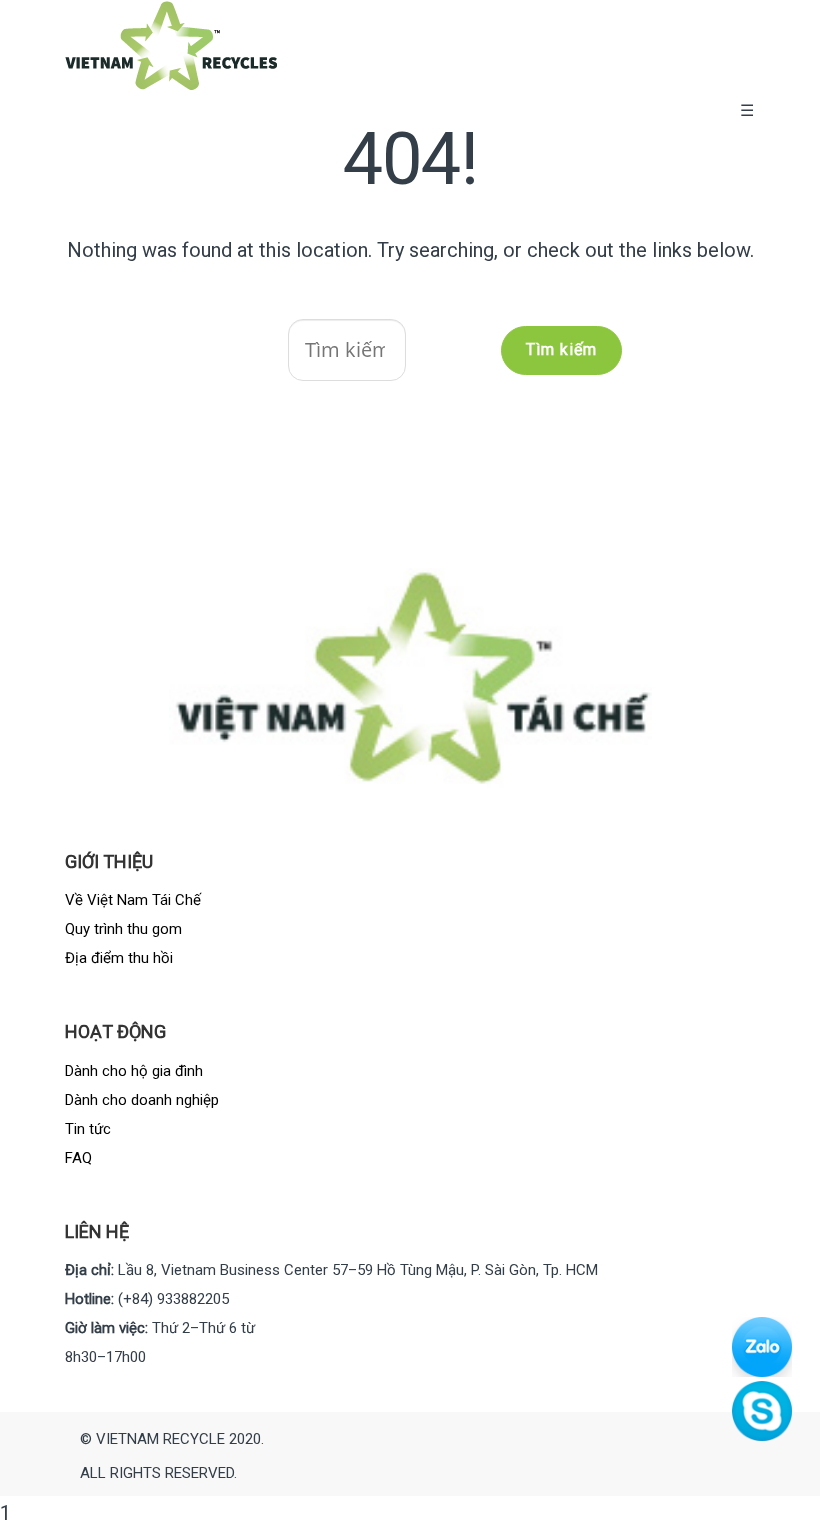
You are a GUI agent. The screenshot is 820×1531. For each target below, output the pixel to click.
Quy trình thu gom (123, 929)
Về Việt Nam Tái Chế (133, 900)
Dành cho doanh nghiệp (142, 1100)
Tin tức (88, 1129)
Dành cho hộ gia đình (134, 1071)
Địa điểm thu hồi (119, 958)
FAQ (78, 1158)
